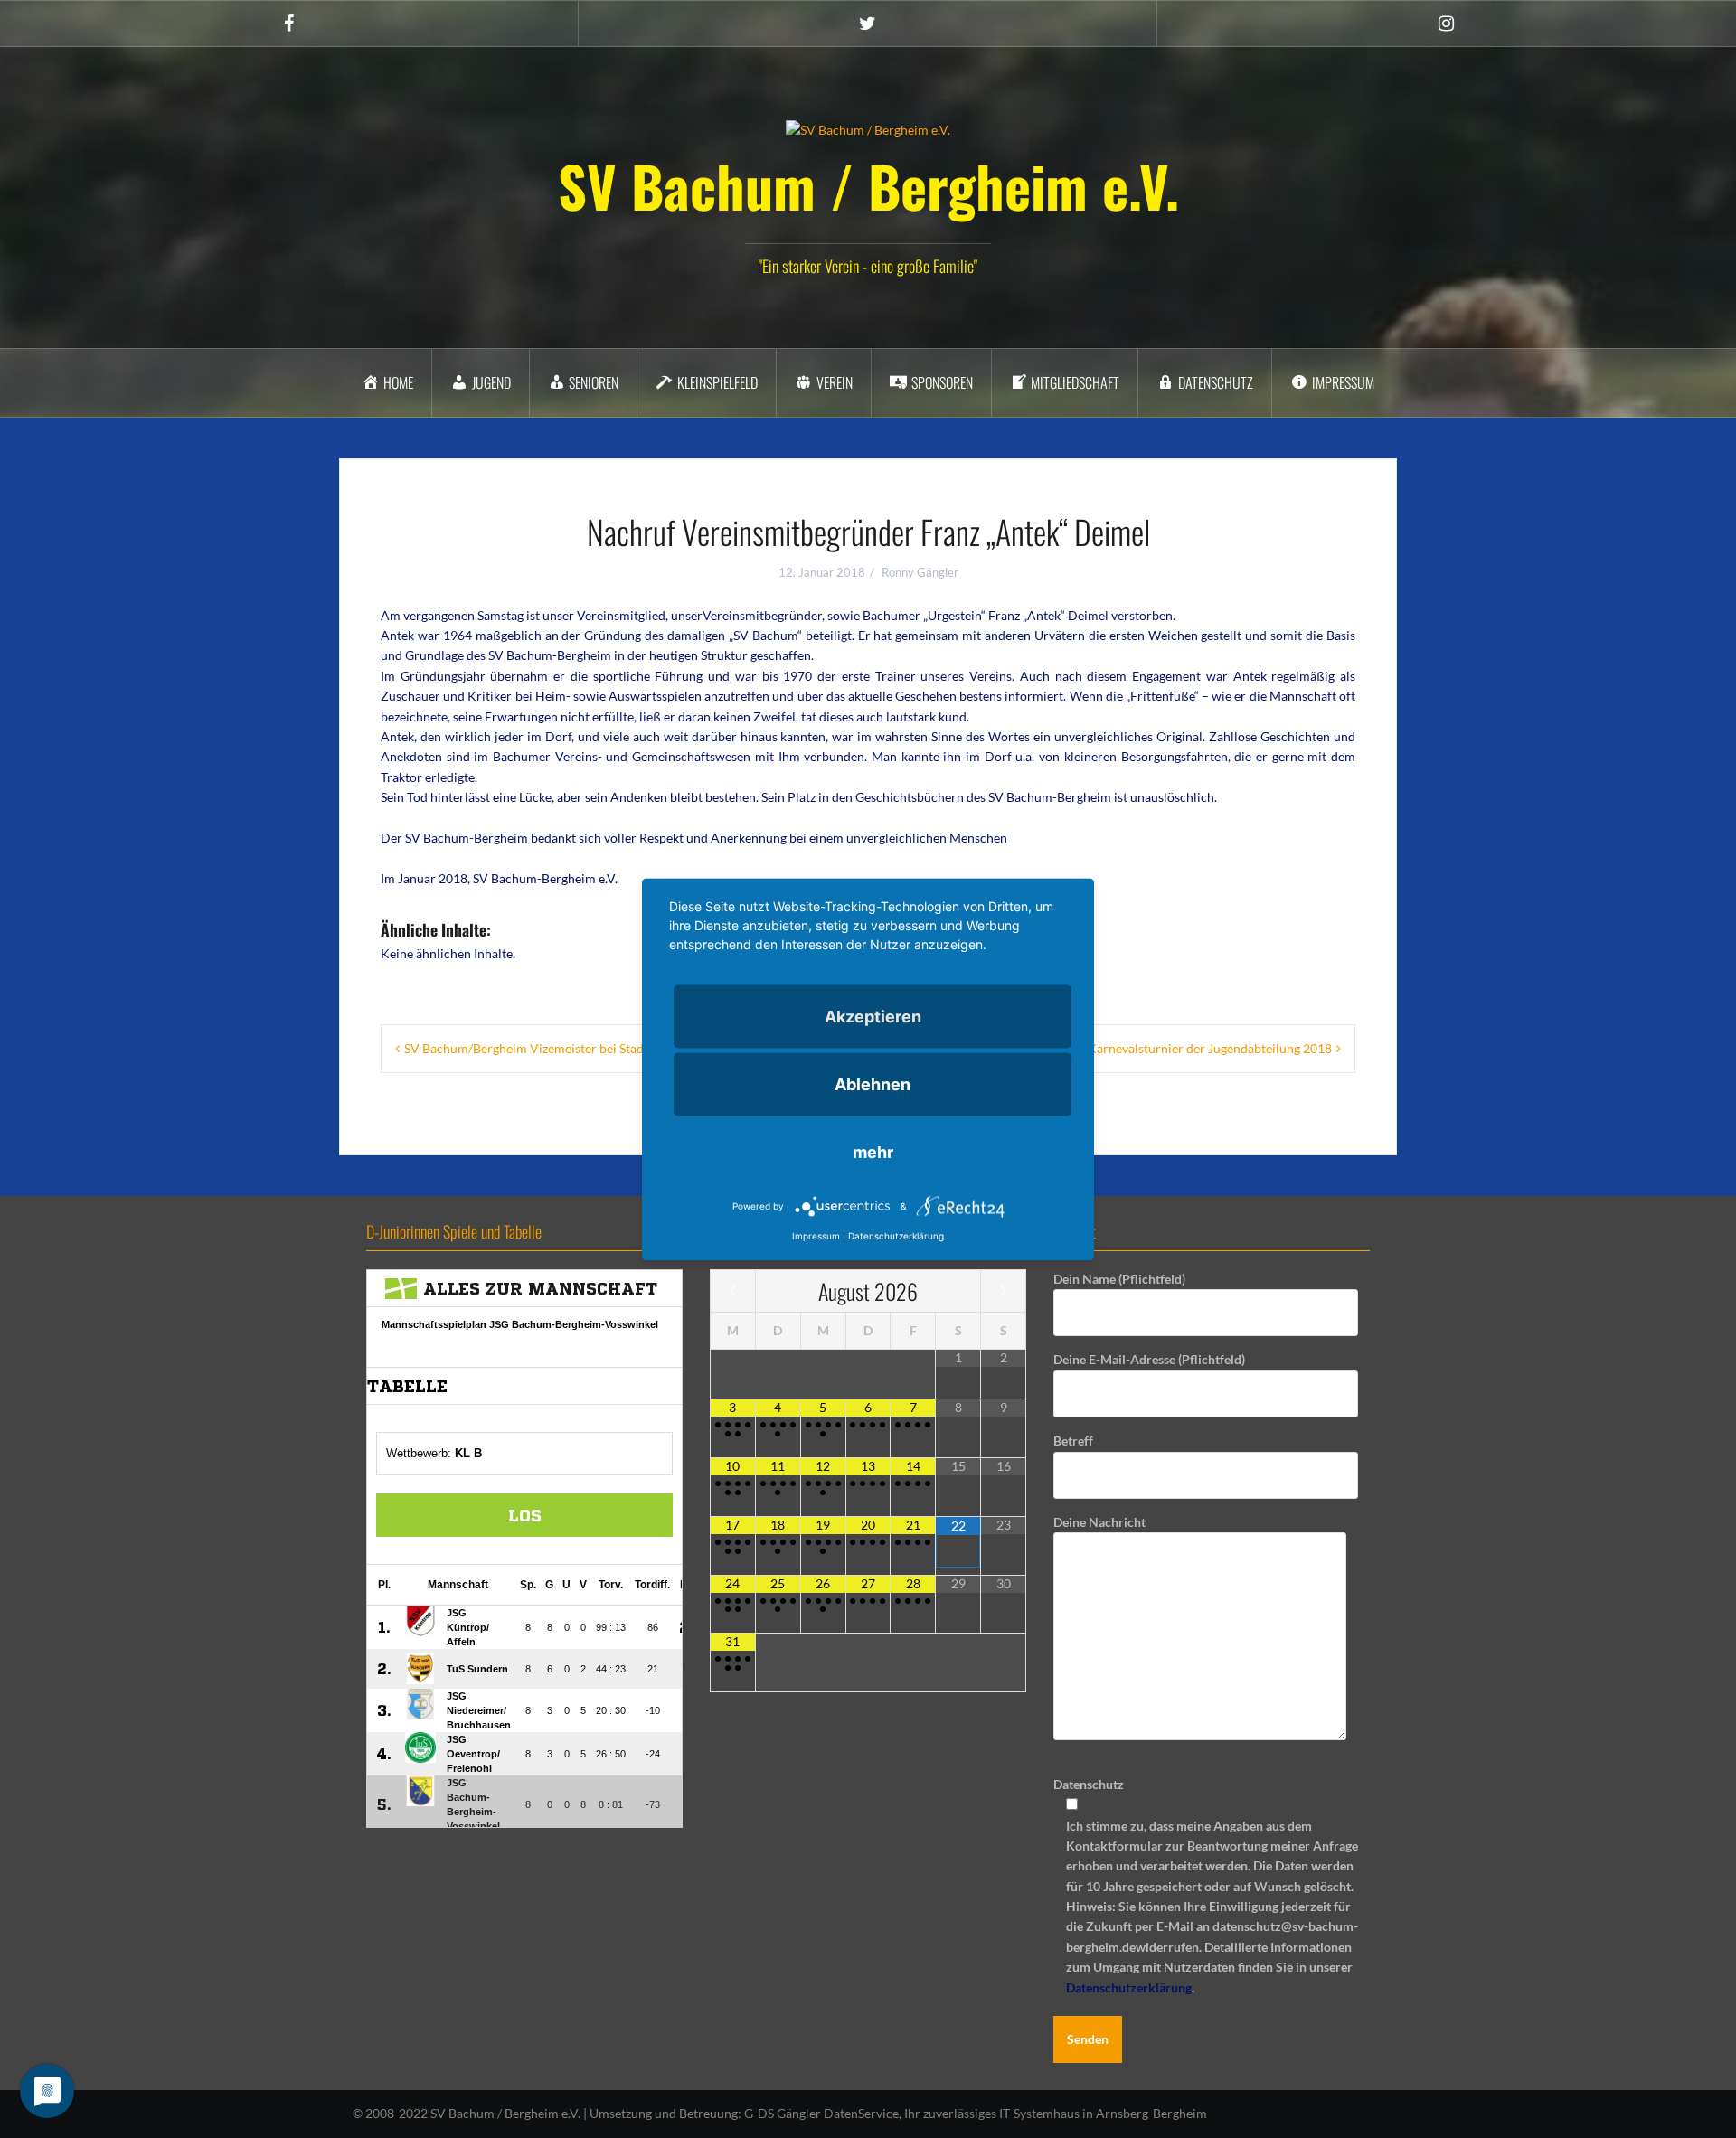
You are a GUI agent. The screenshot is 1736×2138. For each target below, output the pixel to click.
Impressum (816, 1235)
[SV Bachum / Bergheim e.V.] (868, 129)
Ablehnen (873, 1083)
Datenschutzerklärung (1129, 1987)
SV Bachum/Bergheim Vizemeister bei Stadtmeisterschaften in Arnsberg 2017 (622, 1048)
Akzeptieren (873, 1016)
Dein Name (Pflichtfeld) (1119, 1279)
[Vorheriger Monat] (733, 1291)
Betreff (1073, 1441)
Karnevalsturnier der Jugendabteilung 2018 (1210, 1048)
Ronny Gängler (920, 572)
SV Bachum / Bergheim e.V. (868, 185)
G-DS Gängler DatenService (821, 2113)
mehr (873, 1151)
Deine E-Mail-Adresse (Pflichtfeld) (1149, 1359)
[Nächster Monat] (1003, 1291)
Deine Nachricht (1099, 1522)
